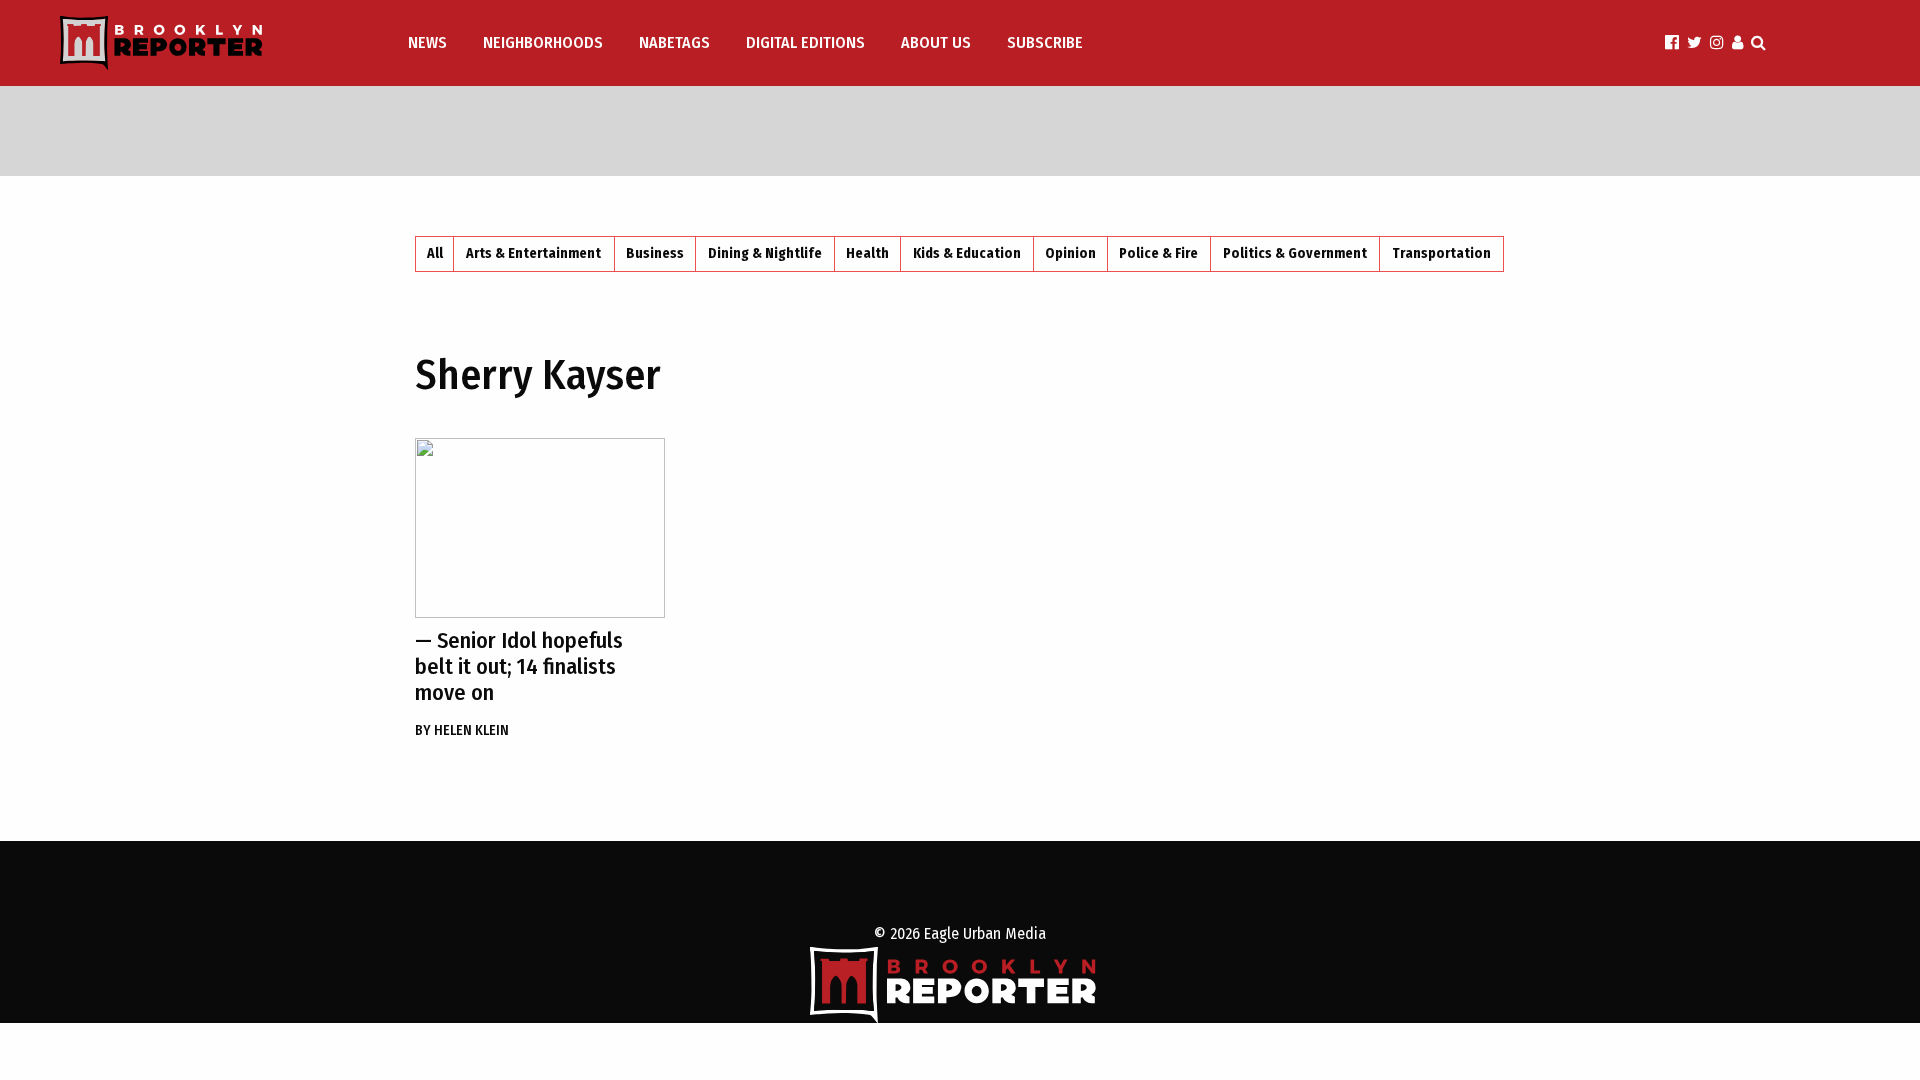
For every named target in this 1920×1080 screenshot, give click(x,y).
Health (867, 253)
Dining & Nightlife (765, 253)
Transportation (1441, 253)
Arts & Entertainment (533, 253)
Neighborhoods (543, 42)
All (435, 253)
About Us (936, 42)
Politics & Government (1295, 253)
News (427, 42)
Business (655, 253)
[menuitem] (429, 43)
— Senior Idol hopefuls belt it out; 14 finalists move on (519, 666)
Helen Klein (462, 730)
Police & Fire (1158, 253)
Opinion (1070, 253)
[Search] (1758, 42)
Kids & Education (967, 253)
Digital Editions (805, 42)
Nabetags (674, 42)
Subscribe (1045, 42)
